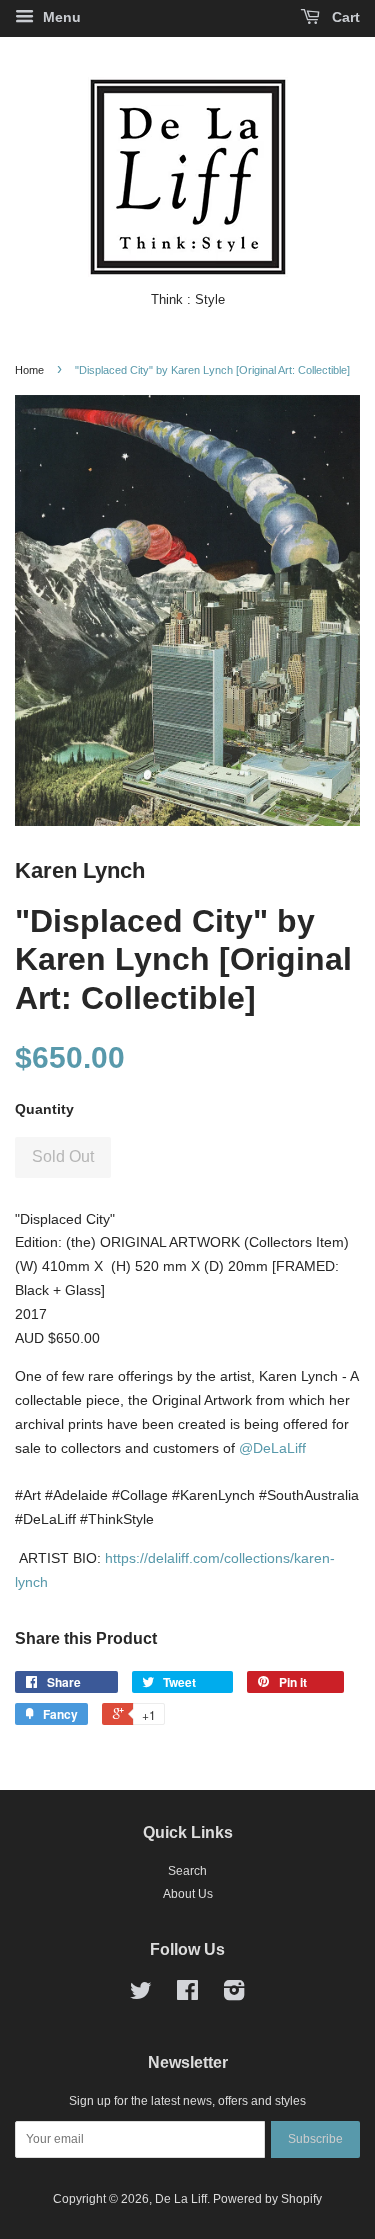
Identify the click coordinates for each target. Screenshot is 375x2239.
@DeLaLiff (272, 1448)
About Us (188, 1894)
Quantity (44, 1109)
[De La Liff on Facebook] (187, 1995)
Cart (344, 17)
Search (187, 1871)
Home (29, 370)
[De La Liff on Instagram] (234, 1995)
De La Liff (181, 2199)
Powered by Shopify (267, 2199)
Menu (60, 17)
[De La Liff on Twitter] (141, 1995)
